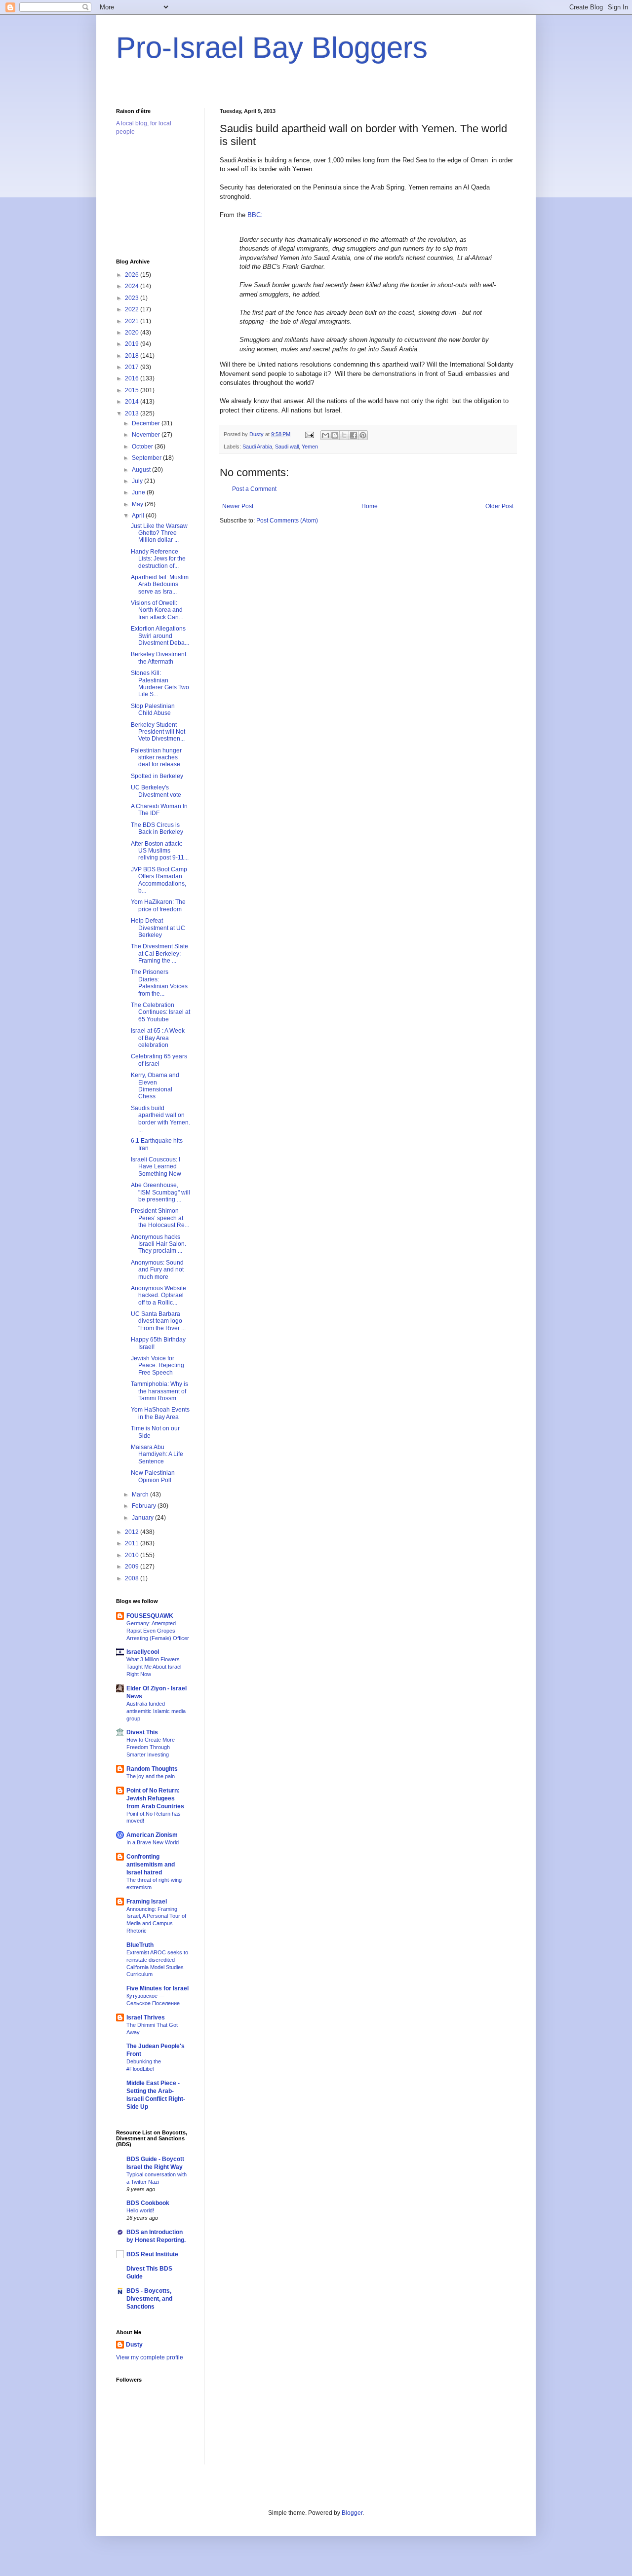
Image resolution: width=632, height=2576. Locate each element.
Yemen (310, 447)
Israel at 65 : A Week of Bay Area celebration (158, 1038)
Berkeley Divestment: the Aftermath (159, 658)
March (141, 1494)
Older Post (499, 506)
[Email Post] (309, 434)
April (139, 516)
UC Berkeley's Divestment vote (156, 791)
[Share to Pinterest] (363, 435)
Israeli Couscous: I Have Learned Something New (156, 1167)
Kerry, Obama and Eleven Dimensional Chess (155, 1086)
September (147, 458)
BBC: (254, 215)
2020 (133, 333)
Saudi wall (287, 447)
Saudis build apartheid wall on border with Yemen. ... (160, 1119)
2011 (133, 1543)
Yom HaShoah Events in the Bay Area (160, 1413)
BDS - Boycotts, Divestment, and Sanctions (149, 2299)
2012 (133, 1532)
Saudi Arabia (257, 447)
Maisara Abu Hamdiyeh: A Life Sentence (157, 1454)
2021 (133, 321)
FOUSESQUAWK (150, 1616)
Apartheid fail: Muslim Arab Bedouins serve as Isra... (160, 584)
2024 (133, 286)
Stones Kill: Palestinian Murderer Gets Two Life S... (160, 684)
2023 (133, 298)
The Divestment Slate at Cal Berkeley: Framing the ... (159, 953)
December (147, 423)
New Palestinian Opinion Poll (153, 1476)
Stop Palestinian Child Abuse (153, 709)
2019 (133, 344)
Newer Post (238, 506)
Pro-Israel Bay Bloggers (272, 48)
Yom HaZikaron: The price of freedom (158, 905)
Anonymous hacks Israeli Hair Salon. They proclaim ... (158, 1244)
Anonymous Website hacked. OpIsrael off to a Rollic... (158, 1295)
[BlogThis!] (335, 435)
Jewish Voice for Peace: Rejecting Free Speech (158, 1365)
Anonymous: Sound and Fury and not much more (157, 1270)
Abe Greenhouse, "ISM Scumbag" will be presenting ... (160, 1192)
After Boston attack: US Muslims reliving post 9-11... (160, 851)
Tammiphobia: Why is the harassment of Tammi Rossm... (159, 1391)
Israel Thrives (146, 2017)
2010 (133, 1555)
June (139, 492)
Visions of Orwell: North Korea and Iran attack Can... (157, 610)
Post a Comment (254, 489)
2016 (133, 378)
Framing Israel (147, 1902)
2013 (133, 413)
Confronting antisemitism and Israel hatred (151, 1865)
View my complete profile (150, 2357)
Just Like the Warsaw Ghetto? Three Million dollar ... (159, 533)
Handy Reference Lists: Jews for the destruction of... (158, 559)
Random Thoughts (152, 1769)
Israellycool (143, 1652)
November (147, 435)
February (145, 1506)
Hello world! (140, 2210)
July (138, 481)
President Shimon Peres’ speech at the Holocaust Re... (160, 1218)
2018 (133, 356)
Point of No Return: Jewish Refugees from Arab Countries (155, 1798)
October (143, 447)
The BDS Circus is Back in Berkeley (157, 828)
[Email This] (325, 435)
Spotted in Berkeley (157, 776)
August (142, 470)
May (138, 504)
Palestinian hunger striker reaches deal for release (156, 758)
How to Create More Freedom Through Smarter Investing (151, 1747)
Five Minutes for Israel (158, 1988)
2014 (133, 402)
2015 (133, 390)
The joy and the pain (151, 1776)
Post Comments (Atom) (287, 521)
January (143, 1518)
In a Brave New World (153, 1842)
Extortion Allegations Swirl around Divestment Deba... (160, 636)
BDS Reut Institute (152, 2254)
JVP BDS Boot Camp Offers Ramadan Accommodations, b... (159, 880)
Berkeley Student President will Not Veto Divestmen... (158, 732)
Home (370, 506)
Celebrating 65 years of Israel (159, 1060)
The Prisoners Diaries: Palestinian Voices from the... (159, 983)
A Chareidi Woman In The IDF (159, 810)
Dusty (134, 2345)
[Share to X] (344, 435)
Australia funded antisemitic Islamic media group (156, 1711)
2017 (133, 367)
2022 (133, 309)
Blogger (352, 2513)
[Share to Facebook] (354, 435)
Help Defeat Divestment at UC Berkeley (158, 928)
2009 (133, 1567)
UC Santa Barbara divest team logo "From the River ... (158, 1321)
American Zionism (152, 1835)
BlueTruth (140, 1945)
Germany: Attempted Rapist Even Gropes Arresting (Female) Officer (158, 1631)
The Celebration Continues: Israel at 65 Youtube (160, 1012)
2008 (133, 1578)
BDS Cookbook (148, 2203)
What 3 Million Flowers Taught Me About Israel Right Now (154, 1667)
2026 (133, 275)
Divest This (142, 1732)
